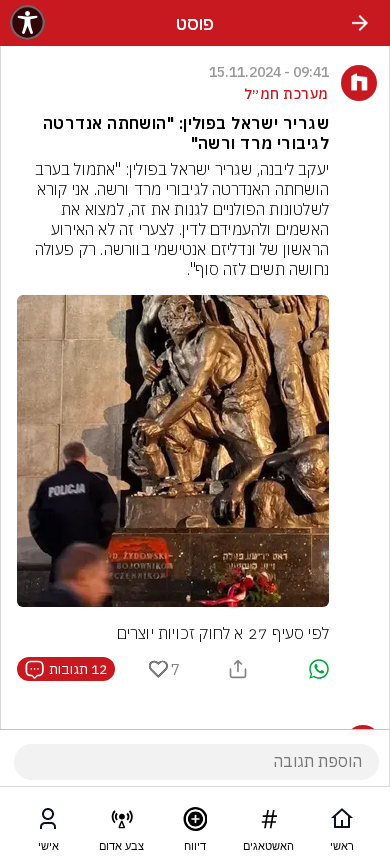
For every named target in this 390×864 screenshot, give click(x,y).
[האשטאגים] (269, 823)
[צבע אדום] (122, 823)
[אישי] (48, 823)
